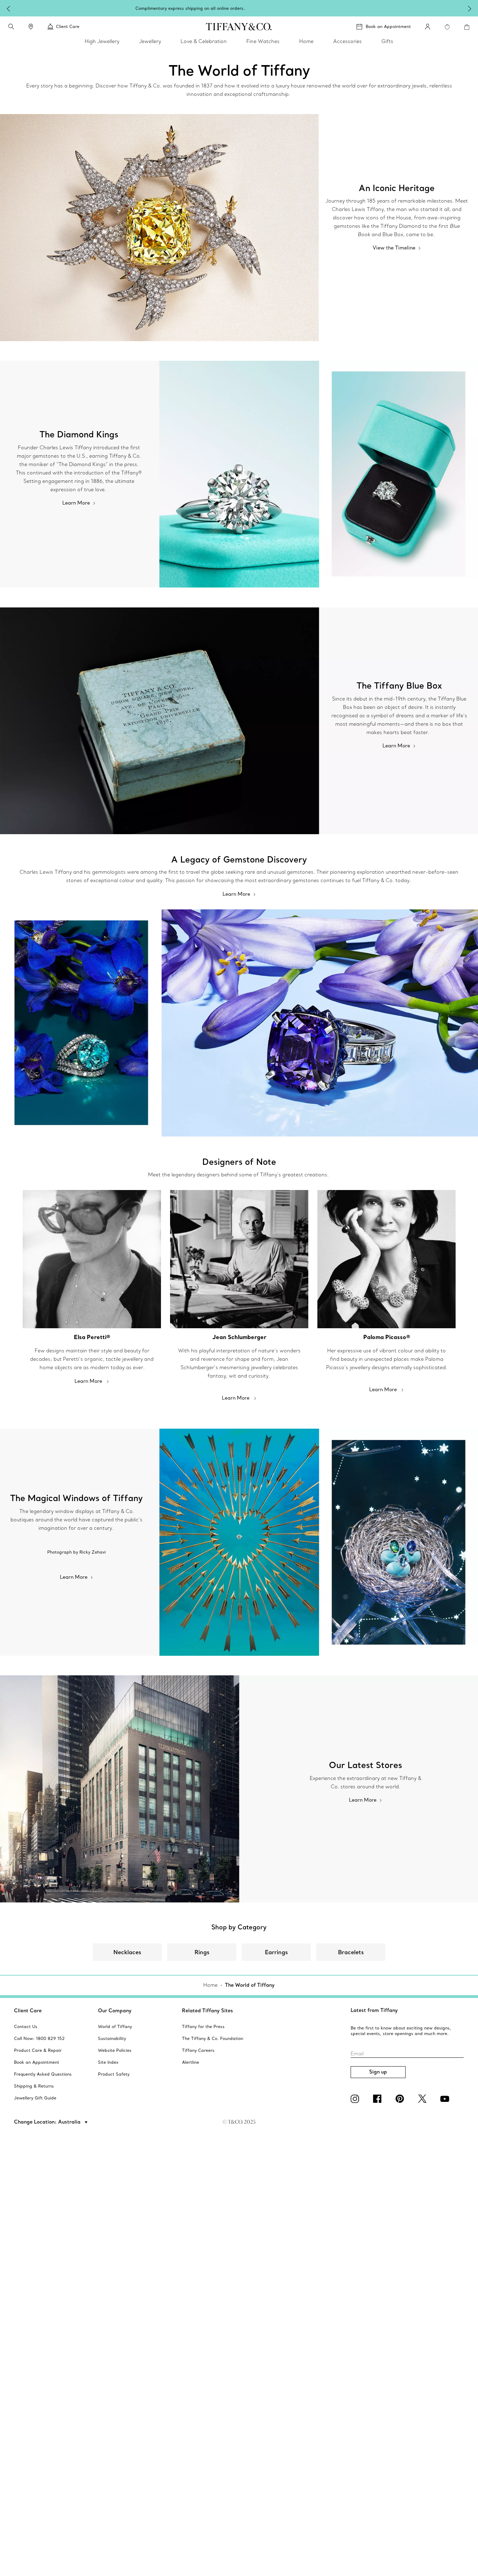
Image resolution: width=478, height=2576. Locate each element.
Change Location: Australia (48, 2122)
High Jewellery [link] (102, 41)
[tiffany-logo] (239, 27)
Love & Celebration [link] (204, 41)
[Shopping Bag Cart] (467, 27)
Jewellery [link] (150, 41)
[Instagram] (356, 2099)
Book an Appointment (388, 26)
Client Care (28, 2011)
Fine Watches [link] (263, 41)
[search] (11, 27)
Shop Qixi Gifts (299, 8)
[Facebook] (379, 2099)
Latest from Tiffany (374, 2010)
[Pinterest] (401, 2099)
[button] (11, 27)
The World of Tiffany (250, 1985)
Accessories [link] (347, 41)
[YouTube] (446, 2099)
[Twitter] (423, 2099)
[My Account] (428, 27)
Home (210, 1985)
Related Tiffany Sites (208, 2011)
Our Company (115, 2011)
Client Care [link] (68, 26)
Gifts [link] (387, 41)
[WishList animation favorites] (447, 27)
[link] (31, 27)
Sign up (378, 2072)
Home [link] (306, 41)
